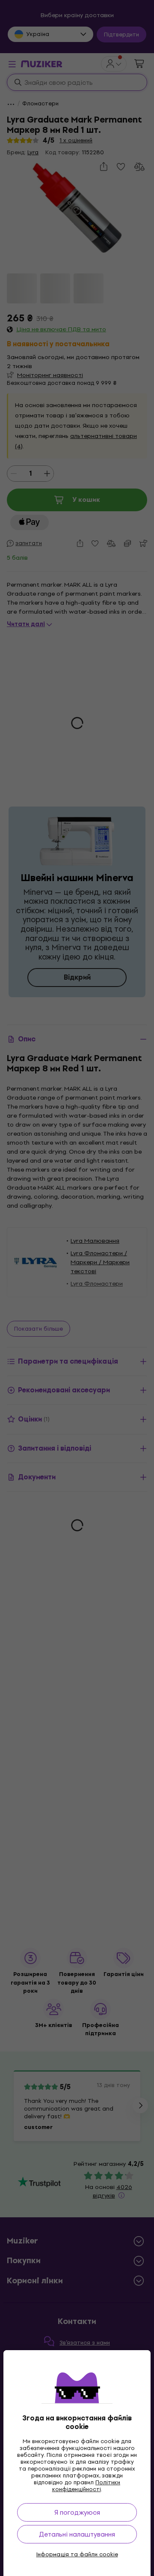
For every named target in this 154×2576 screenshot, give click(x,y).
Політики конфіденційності (86, 2486)
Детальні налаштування (77, 2534)
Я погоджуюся (77, 2512)
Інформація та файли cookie (77, 2555)
